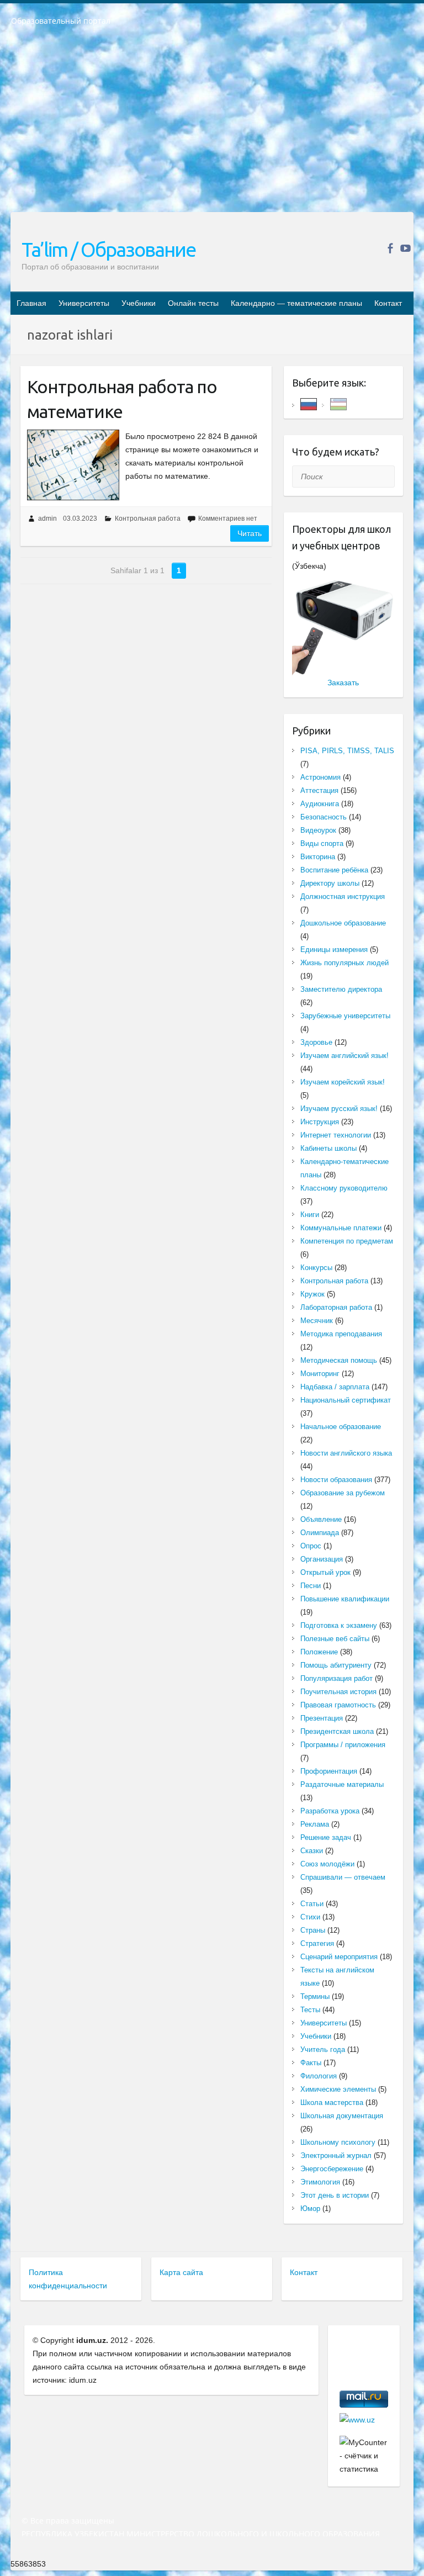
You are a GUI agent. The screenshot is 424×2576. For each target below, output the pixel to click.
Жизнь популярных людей (344, 963)
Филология (319, 2076)
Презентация (322, 1718)
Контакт (388, 303)
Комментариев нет (228, 519)
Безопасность (324, 817)
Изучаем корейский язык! (343, 1082)
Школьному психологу (338, 2142)
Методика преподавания (341, 1334)
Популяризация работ (336, 1678)
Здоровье (316, 1042)
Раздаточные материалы (342, 1784)
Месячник (317, 1321)
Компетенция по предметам (347, 1241)
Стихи (310, 1917)
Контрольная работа (148, 519)
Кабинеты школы (328, 1148)
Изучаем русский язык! (339, 1109)
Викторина (318, 857)
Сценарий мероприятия (339, 1957)
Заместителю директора (341, 989)
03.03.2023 (80, 519)
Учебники (139, 303)
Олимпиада (320, 1533)
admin (47, 519)
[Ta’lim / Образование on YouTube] (406, 248)
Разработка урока (330, 1811)
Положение (319, 1652)
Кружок (312, 1294)
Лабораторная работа (336, 1307)
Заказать (343, 683)
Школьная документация (342, 2116)
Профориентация (329, 1771)
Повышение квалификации (345, 1599)
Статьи (312, 1904)
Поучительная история (338, 1692)
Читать (250, 533)
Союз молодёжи (327, 1864)
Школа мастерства (332, 2102)
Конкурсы (316, 1268)
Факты (311, 2063)
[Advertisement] (212, 126)
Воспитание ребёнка (334, 870)
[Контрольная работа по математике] (73, 465)
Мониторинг (320, 1374)
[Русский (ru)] (309, 403)
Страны (313, 1930)
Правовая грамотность (338, 1705)
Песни (311, 1586)
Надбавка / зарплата (335, 1387)
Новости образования (336, 1480)
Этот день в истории (335, 2195)
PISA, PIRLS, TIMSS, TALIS (347, 751)
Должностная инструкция (343, 896)
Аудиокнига (320, 804)
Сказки (312, 1851)
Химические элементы (338, 2089)
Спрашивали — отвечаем (343, 1877)
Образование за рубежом (343, 1493)
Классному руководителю (344, 1188)
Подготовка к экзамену (339, 1625)
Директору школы (330, 883)
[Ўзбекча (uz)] (338, 403)
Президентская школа (337, 1731)
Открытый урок (325, 1572)
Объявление (321, 1519)
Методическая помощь (339, 1360)
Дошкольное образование (343, 923)
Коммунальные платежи (341, 1228)
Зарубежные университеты (345, 1016)
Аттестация (319, 790)
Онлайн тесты (193, 303)
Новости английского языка (346, 1453)
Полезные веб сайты (335, 1639)
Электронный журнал (336, 2156)
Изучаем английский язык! (344, 1056)
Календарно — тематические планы (296, 303)
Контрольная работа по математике (122, 399)
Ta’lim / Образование (108, 249)
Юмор (310, 2209)
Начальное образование (341, 1427)
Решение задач (326, 1837)
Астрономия (320, 777)
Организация (322, 1559)
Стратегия (317, 1943)
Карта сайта (181, 2272)
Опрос (311, 1546)
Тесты (310, 2010)
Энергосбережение (332, 2169)
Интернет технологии (336, 1135)
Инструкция (320, 1122)
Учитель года (323, 2049)
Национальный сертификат (346, 1400)
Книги (310, 1215)
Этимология (320, 2182)
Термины (315, 1996)
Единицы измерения (334, 950)
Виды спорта (322, 843)
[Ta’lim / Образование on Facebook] (390, 248)
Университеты (84, 303)
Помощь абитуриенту (336, 1665)
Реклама (315, 1824)
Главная (31, 303)
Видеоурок (318, 830)
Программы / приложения (343, 1745)
